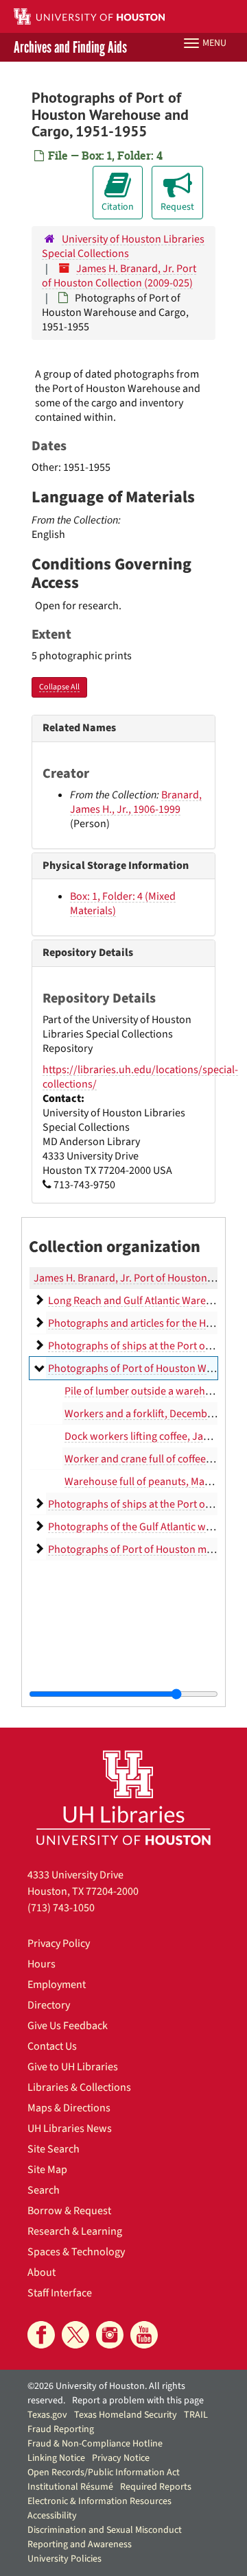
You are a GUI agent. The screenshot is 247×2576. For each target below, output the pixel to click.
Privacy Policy (59, 1943)
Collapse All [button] (59, 687)
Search (44, 2190)
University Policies (64, 2559)
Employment (57, 1985)
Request (177, 207)
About (42, 2272)
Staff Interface (60, 2293)
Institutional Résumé (70, 2487)
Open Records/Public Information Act (104, 2473)
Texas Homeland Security (126, 2415)
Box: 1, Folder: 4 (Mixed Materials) (123, 904)
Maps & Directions (69, 2108)
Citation (118, 207)
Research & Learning (75, 2231)
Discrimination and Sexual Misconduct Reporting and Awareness (105, 2537)
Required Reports (156, 2487)
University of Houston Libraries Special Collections (123, 246)
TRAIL (196, 2415)
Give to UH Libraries (73, 2067)
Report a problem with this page (138, 2401)
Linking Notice (56, 2458)
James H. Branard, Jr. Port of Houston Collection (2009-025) (119, 276)
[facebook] (41, 2335)
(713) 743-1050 (61, 1908)
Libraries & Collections (79, 2087)
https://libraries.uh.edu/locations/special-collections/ (140, 1077)
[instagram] (110, 2335)
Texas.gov (47, 2415)
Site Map (47, 2170)
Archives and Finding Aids (70, 47)
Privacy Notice (121, 2458)
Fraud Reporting (61, 2429)
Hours (42, 1964)
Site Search (54, 2149)
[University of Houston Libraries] (123, 1797)
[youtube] (144, 2335)
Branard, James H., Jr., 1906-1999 (136, 802)
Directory (49, 2005)
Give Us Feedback (68, 2026)
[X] (75, 2335)
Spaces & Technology (76, 2252)
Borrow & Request (69, 2211)
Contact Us (52, 2046)
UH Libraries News (70, 2129)
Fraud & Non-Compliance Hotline (95, 2444)
